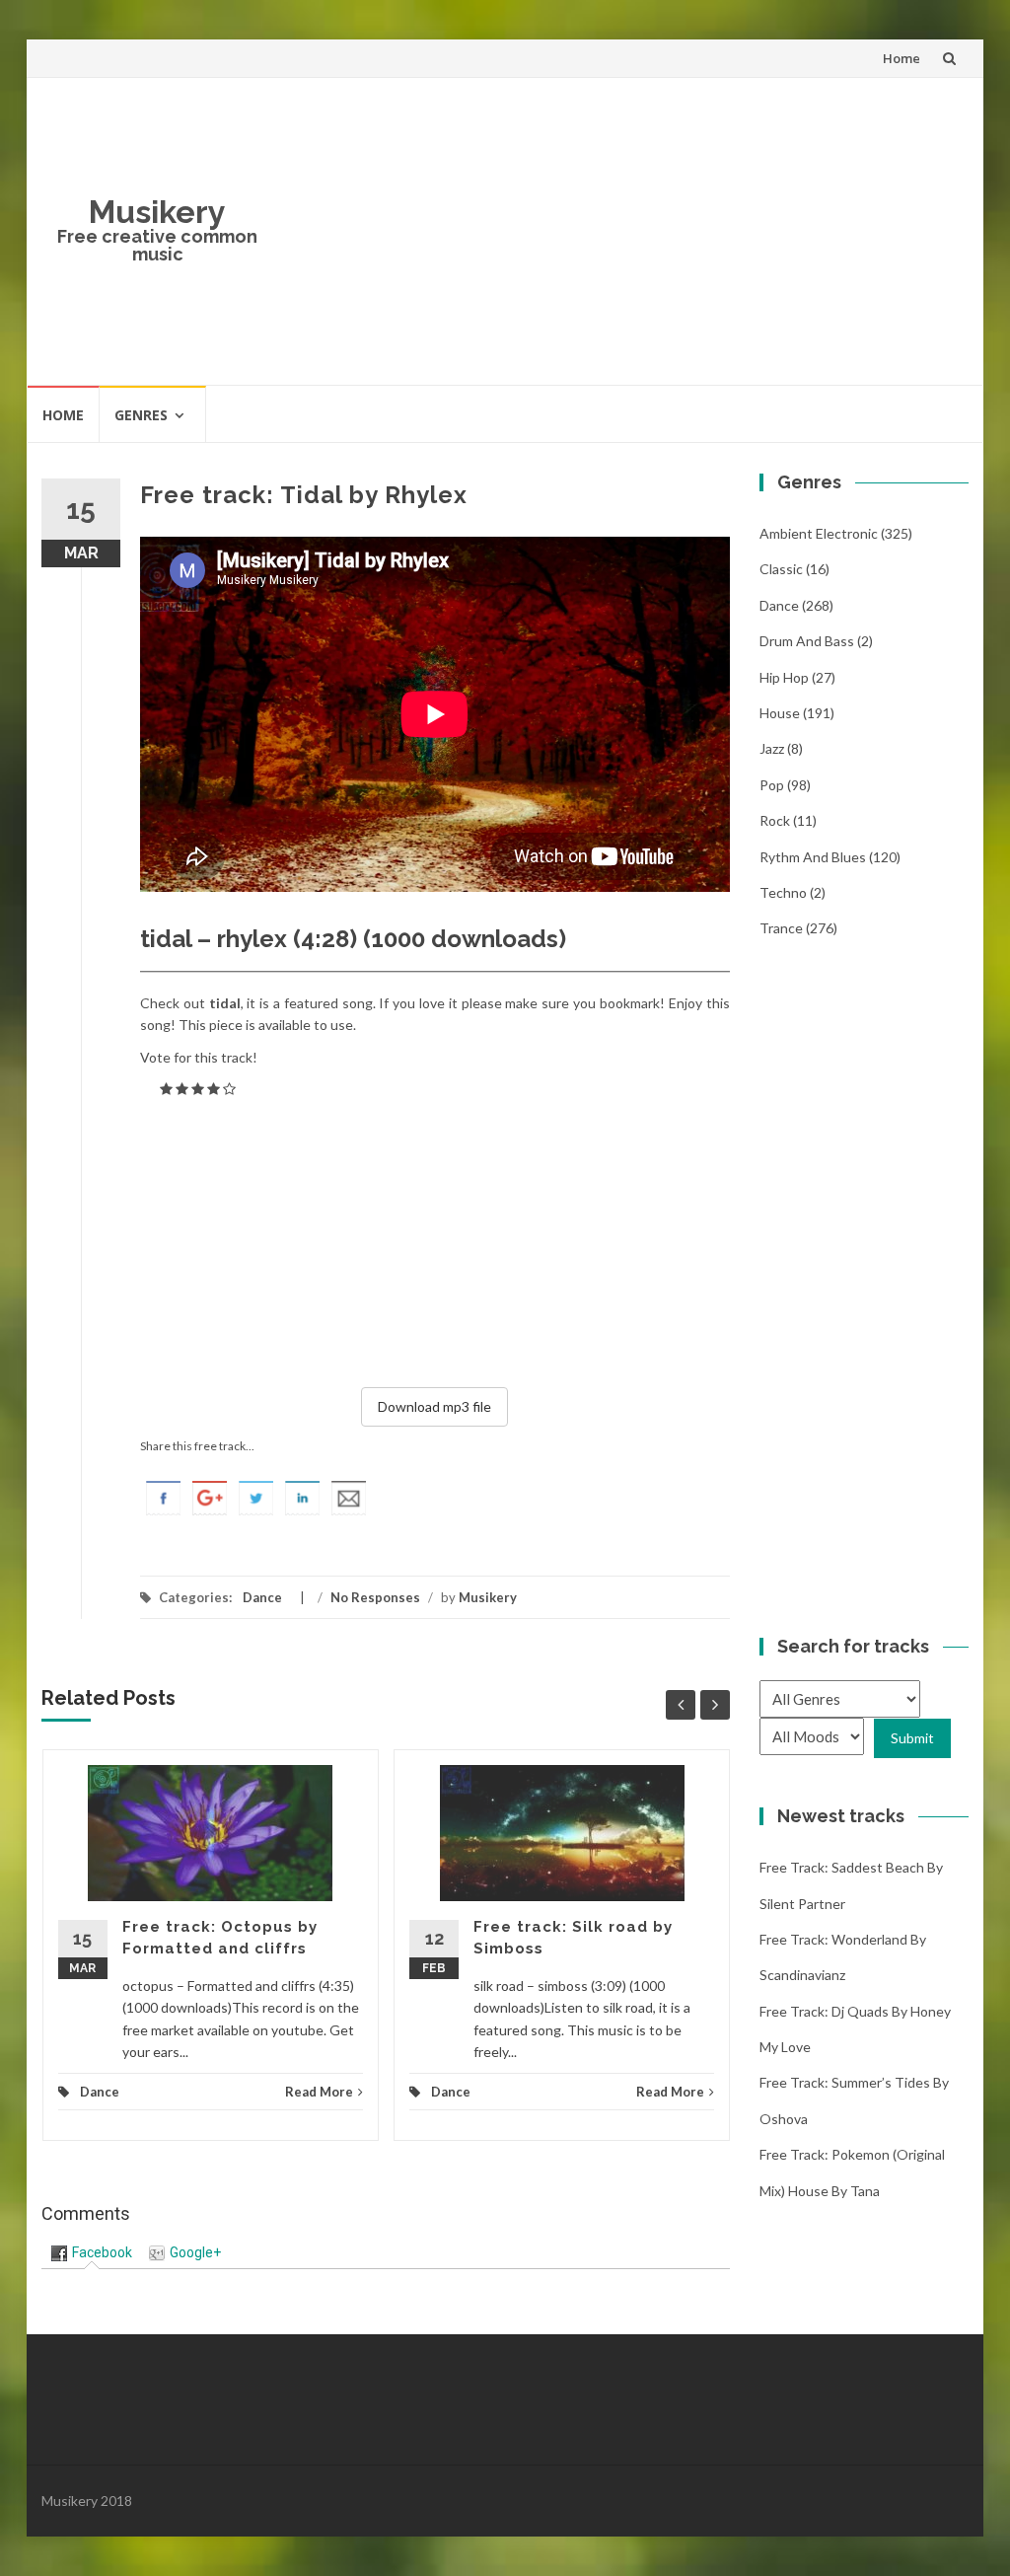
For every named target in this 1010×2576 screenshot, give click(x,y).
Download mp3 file (434, 1406)
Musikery (157, 212)
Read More (319, 2092)
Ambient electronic (819, 533)
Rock (775, 820)
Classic (781, 569)
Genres (141, 415)
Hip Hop (784, 677)
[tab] (92, 2253)
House (780, 713)
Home (902, 58)
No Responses (375, 1597)
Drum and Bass (807, 641)
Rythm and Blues (813, 857)
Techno (783, 892)
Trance (781, 928)
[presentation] (92, 2252)
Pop (772, 785)
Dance (262, 1597)
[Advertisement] (621, 231)
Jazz (772, 748)
